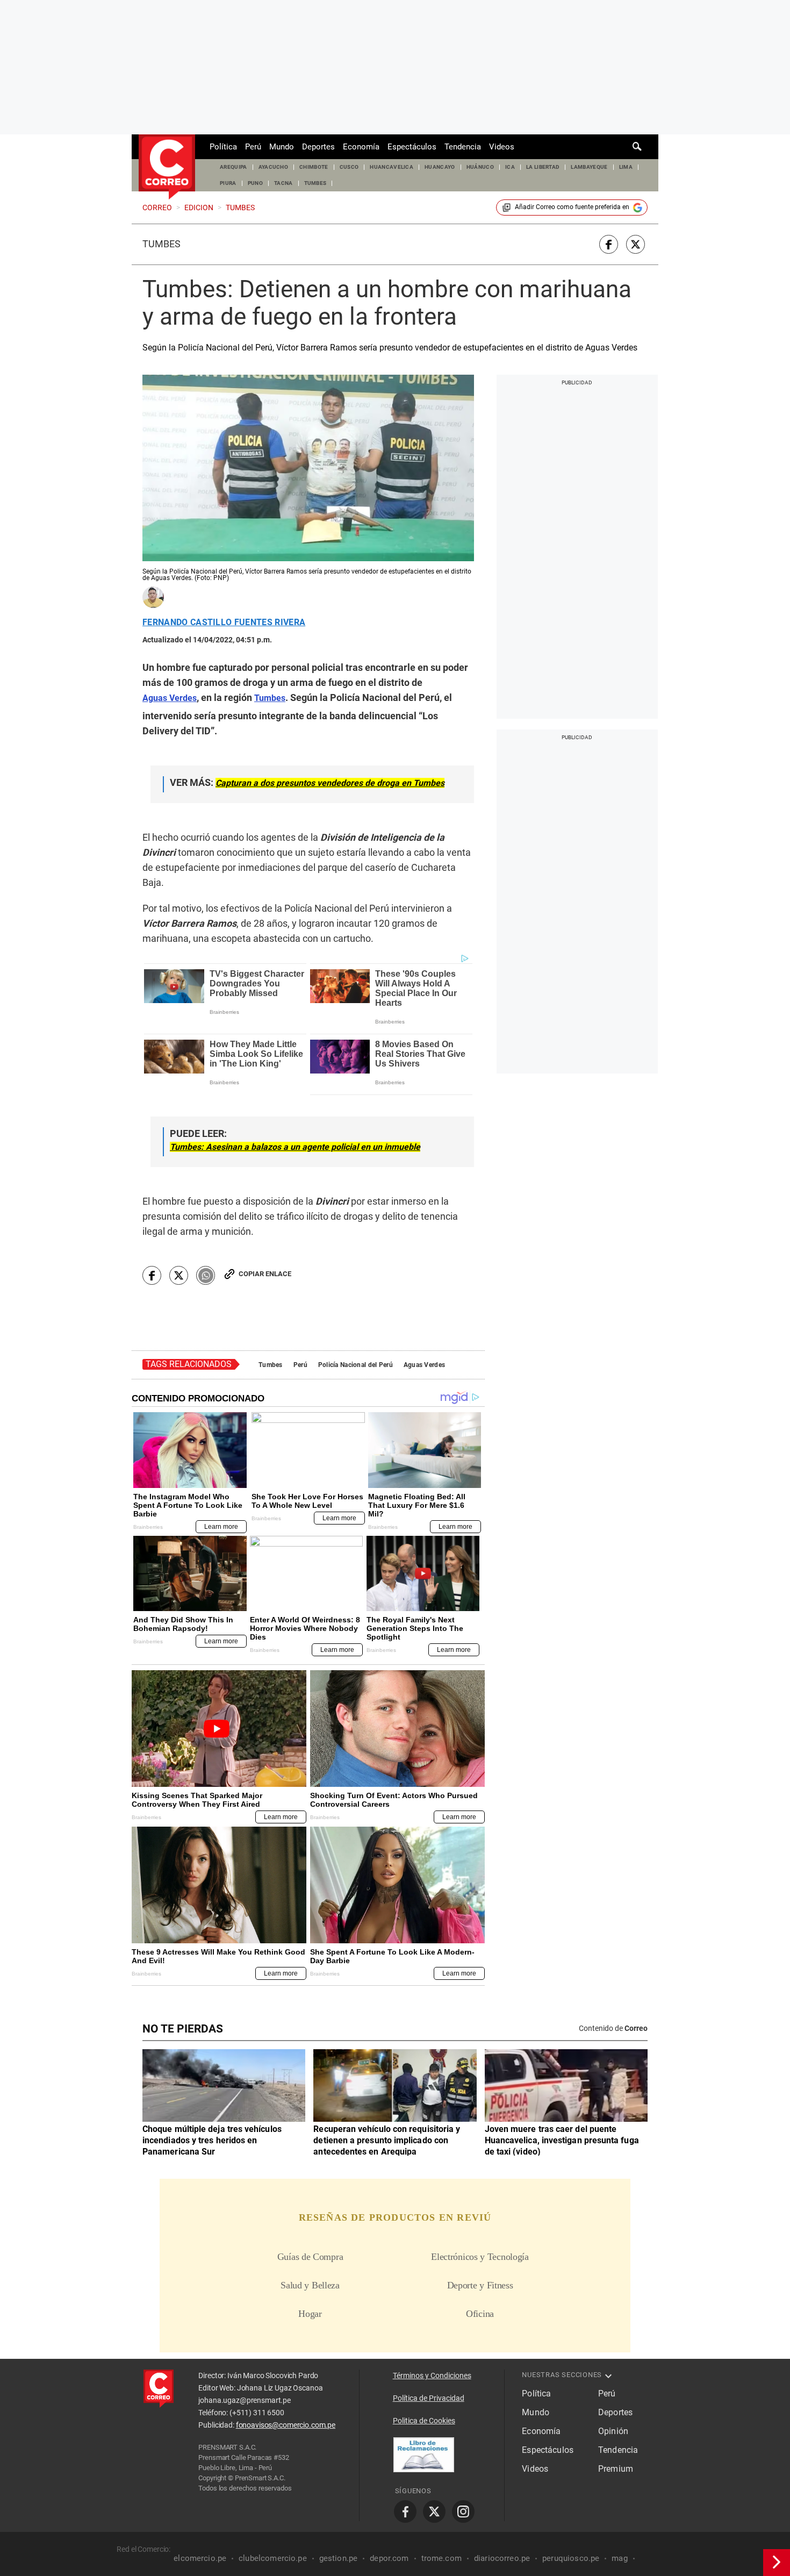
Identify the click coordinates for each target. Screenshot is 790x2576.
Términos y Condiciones (432, 2375)
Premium (616, 2469)
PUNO (255, 183)
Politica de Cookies (424, 2421)
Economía (361, 147)
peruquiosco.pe (571, 2558)
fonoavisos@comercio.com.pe (286, 2425)
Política (223, 147)
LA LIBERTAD (543, 167)
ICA (510, 167)
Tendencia (463, 147)
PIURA (228, 183)
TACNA (283, 183)
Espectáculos (412, 147)
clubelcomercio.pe (273, 2558)
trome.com (441, 2558)
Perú (253, 147)
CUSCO (349, 167)
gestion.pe (339, 2558)
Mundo (282, 147)
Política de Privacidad (429, 2398)
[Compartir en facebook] (609, 244)
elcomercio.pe (200, 2558)
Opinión (613, 2431)
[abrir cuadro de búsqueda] (637, 147)
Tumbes (161, 244)
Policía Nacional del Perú (355, 1365)
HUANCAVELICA (392, 167)
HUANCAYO (440, 167)
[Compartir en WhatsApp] (206, 1275)
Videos (502, 147)
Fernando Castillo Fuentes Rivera (224, 622)
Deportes (318, 147)
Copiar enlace (265, 1274)
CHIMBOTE (314, 167)
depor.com (389, 2558)
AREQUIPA (234, 167)
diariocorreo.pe (502, 2558)
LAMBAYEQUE (589, 167)
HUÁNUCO (480, 167)
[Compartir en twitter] (635, 244)
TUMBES (315, 183)
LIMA (626, 167)
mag (619, 2558)
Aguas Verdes (424, 1365)
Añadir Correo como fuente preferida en (572, 207)
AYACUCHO (274, 167)
